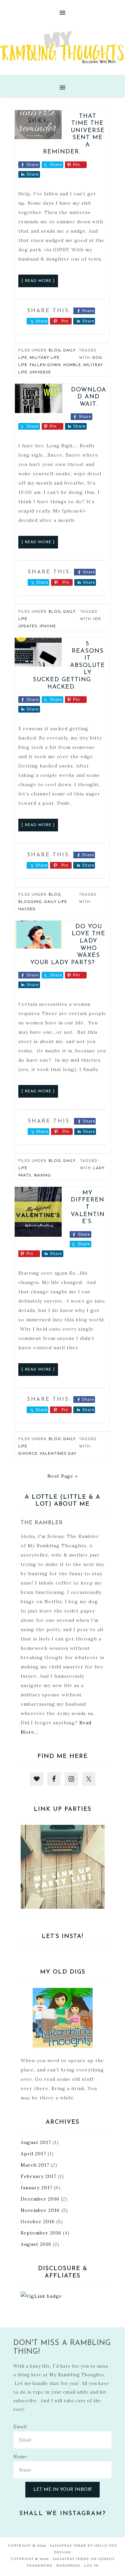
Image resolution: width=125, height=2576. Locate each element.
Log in (91, 2566)
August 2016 (36, 2244)
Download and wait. (89, 397)
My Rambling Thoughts (62, 47)
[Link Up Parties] (63, 1867)
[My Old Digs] (63, 2018)
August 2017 (36, 2142)
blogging (30, 902)
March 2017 (35, 2165)
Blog (55, 351)
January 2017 (36, 2188)
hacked (27, 909)
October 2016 (38, 2222)
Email (20, 2427)
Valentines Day (58, 1454)
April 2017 (33, 2154)
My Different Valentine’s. (88, 1207)
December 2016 (40, 2199)
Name (20, 2457)
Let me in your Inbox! (62, 2490)
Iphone (48, 627)
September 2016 (41, 2233)
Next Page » (62, 1476)
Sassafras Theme (68, 2546)
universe (40, 373)
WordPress (68, 2566)
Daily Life (56, 902)
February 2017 (38, 2176)
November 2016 (40, 2210)
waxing (42, 1176)
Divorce (28, 1454)
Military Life (45, 358)
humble (72, 365)
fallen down (45, 365)
